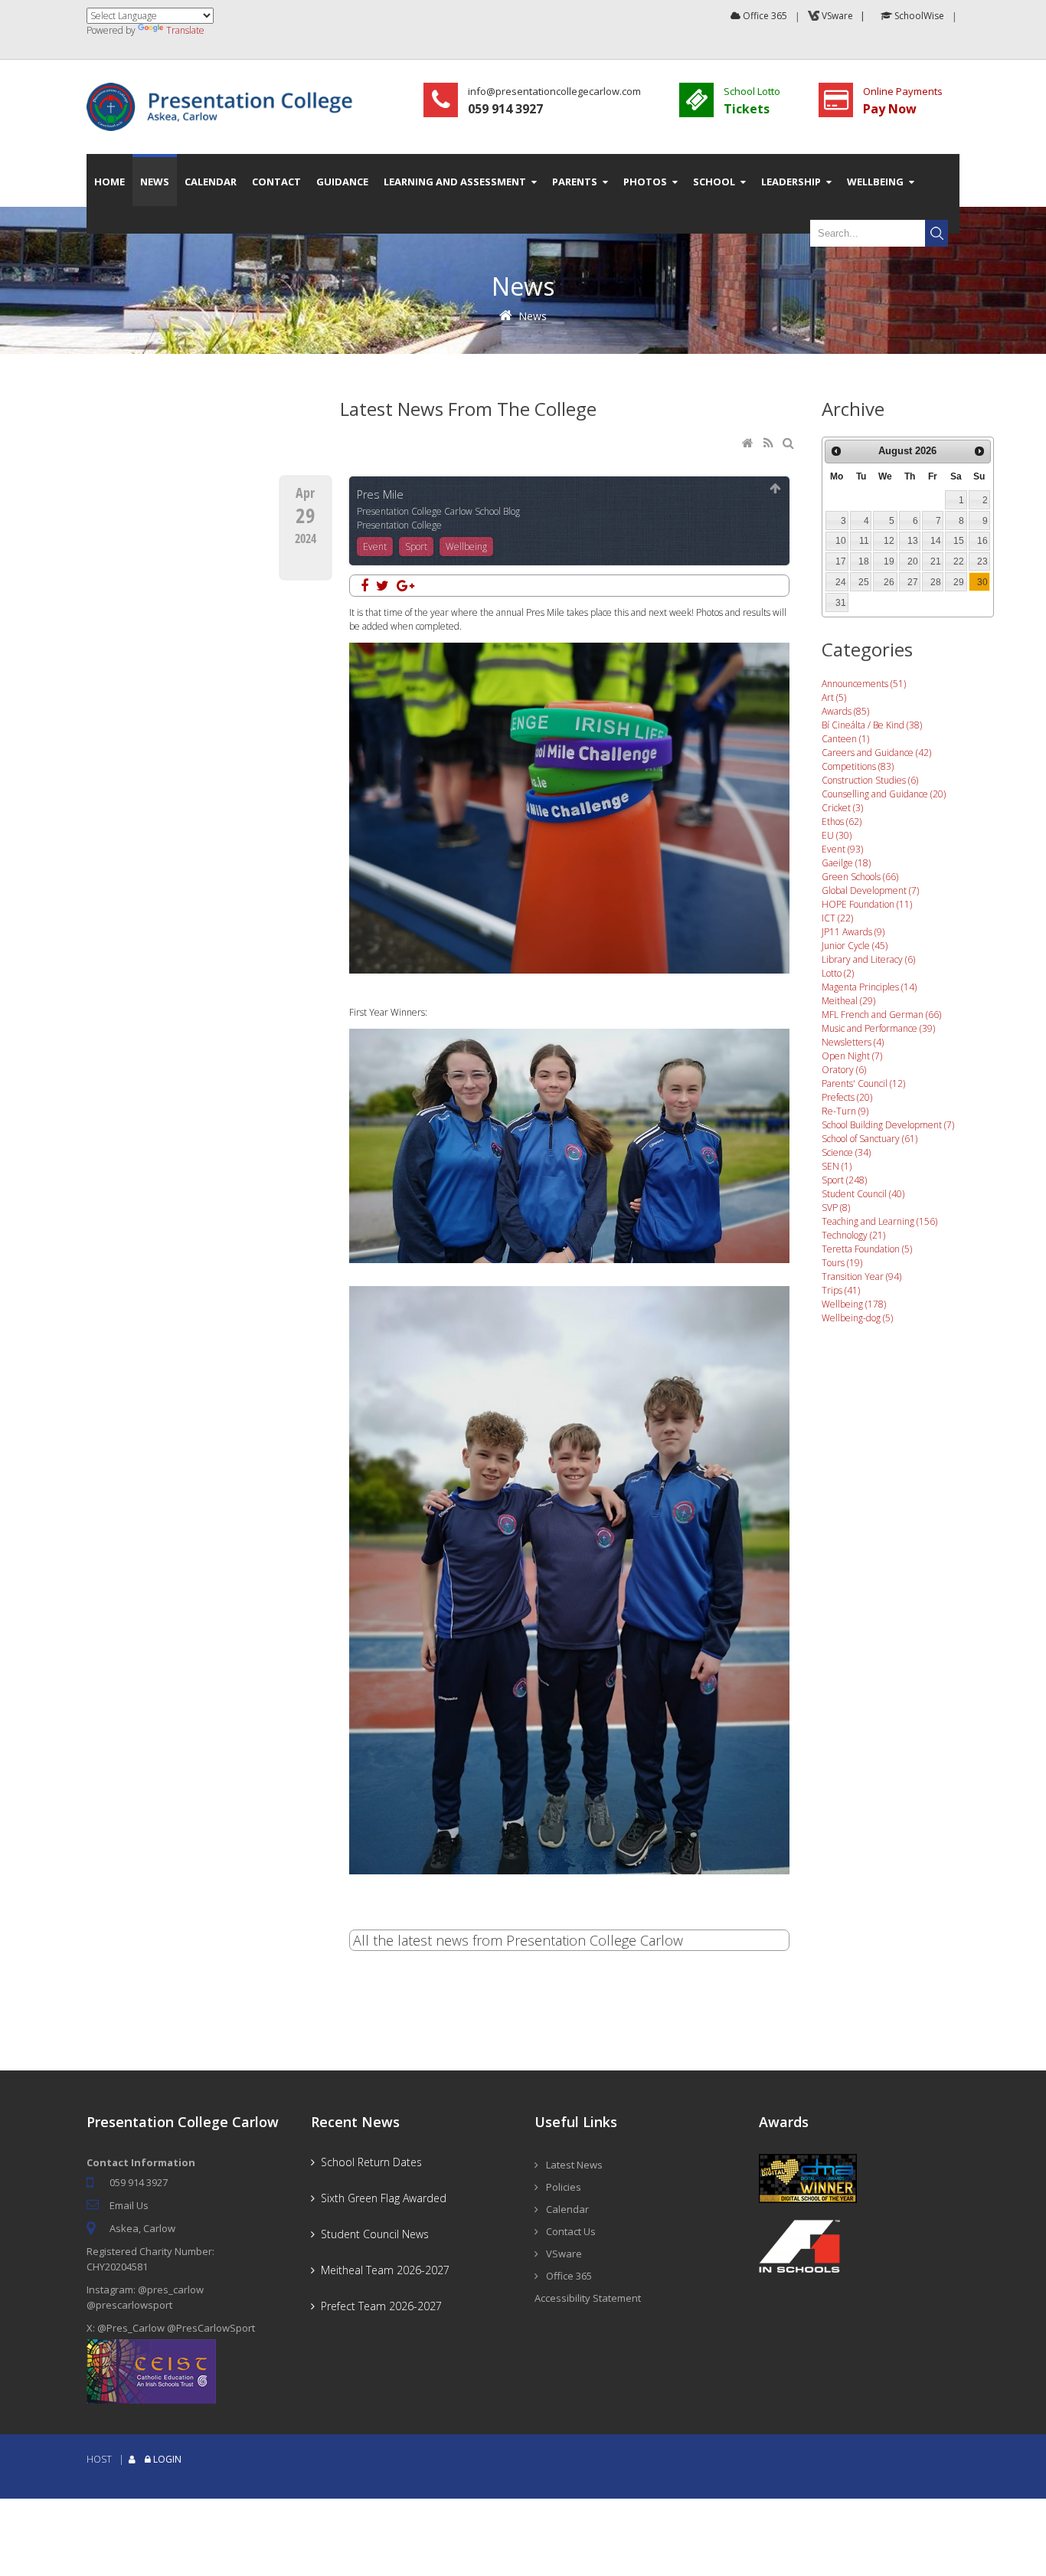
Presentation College (399, 525)
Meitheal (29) (848, 1001)
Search (936, 233)
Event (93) (842, 849)
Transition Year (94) (861, 1277)
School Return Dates (368, 2162)
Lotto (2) (838, 973)
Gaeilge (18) (846, 863)
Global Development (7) (870, 890)
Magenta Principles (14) (869, 987)
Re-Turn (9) (845, 1111)
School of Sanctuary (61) (869, 1139)
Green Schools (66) (860, 877)
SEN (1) (837, 1166)
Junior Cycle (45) (855, 946)
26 (889, 582)
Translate (185, 30)
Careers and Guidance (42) (876, 753)
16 (982, 541)
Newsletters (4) (853, 1042)
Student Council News (372, 2234)
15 (959, 541)
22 (959, 561)
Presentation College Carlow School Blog (438, 511)
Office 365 (764, 16)
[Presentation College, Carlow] (224, 89)
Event (375, 547)
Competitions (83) (858, 766)
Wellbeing (466, 547)
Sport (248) (844, 1180)
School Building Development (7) (888, 1125)
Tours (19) (842, 1263)
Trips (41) (841, 1290)
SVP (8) (836, 1208)
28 (936, 582)
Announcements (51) (864, 684)
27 (913, 582)
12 (889, 541)
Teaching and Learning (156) (879, 1221)
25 (864, 582)
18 (864, 561)
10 (841, 541)
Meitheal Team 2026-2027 (382, 2270)
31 (841, 603)
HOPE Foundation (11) (867, 904)
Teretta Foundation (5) (867, 1249)
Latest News (574, 2165)
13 (913, 541)
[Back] (776, 489)
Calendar (567, 2209)
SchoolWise (918, 16)
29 (959, 582)
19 (889, 561)
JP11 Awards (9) (853, 932)
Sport (416, 547)
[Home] (749, 444)
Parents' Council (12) (863, 1083)
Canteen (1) (845, 739)
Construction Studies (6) (870, 780)
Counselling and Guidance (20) (884, 794)
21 (936, 561)
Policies (564, 2187)
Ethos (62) (842, 822)
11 (864, 541)
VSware (564, 2254)
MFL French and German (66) (881, 1015)
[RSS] (770, 444)
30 (982, 582)
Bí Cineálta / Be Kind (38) (872, 725)
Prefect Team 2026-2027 (378, 2306)
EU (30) (837, 835)
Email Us (129, 2205)
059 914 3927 (139, 2182)
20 (913, 561)
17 (841, 561)
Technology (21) (853, 1235)
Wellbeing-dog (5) (857, 1318)
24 (841, 582)
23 (982, 561)
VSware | (845, 16)
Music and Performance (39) (878, 1028)
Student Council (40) (863, 1194)
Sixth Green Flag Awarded (381, 2198)
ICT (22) (837, 918)
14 (936, 541)
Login (167, 2459)
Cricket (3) (842, 808)
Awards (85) (845, 711)
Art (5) (834, 697)
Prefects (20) (847, 1097)
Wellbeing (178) (854, 1304)
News (533, 316)
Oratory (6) (844, 1070)
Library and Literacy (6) (868, 959)
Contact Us (571, 2231)
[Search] (790, 444)
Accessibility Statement (588, 2298)
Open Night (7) (852, 1056)
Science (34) (846, 1152)
